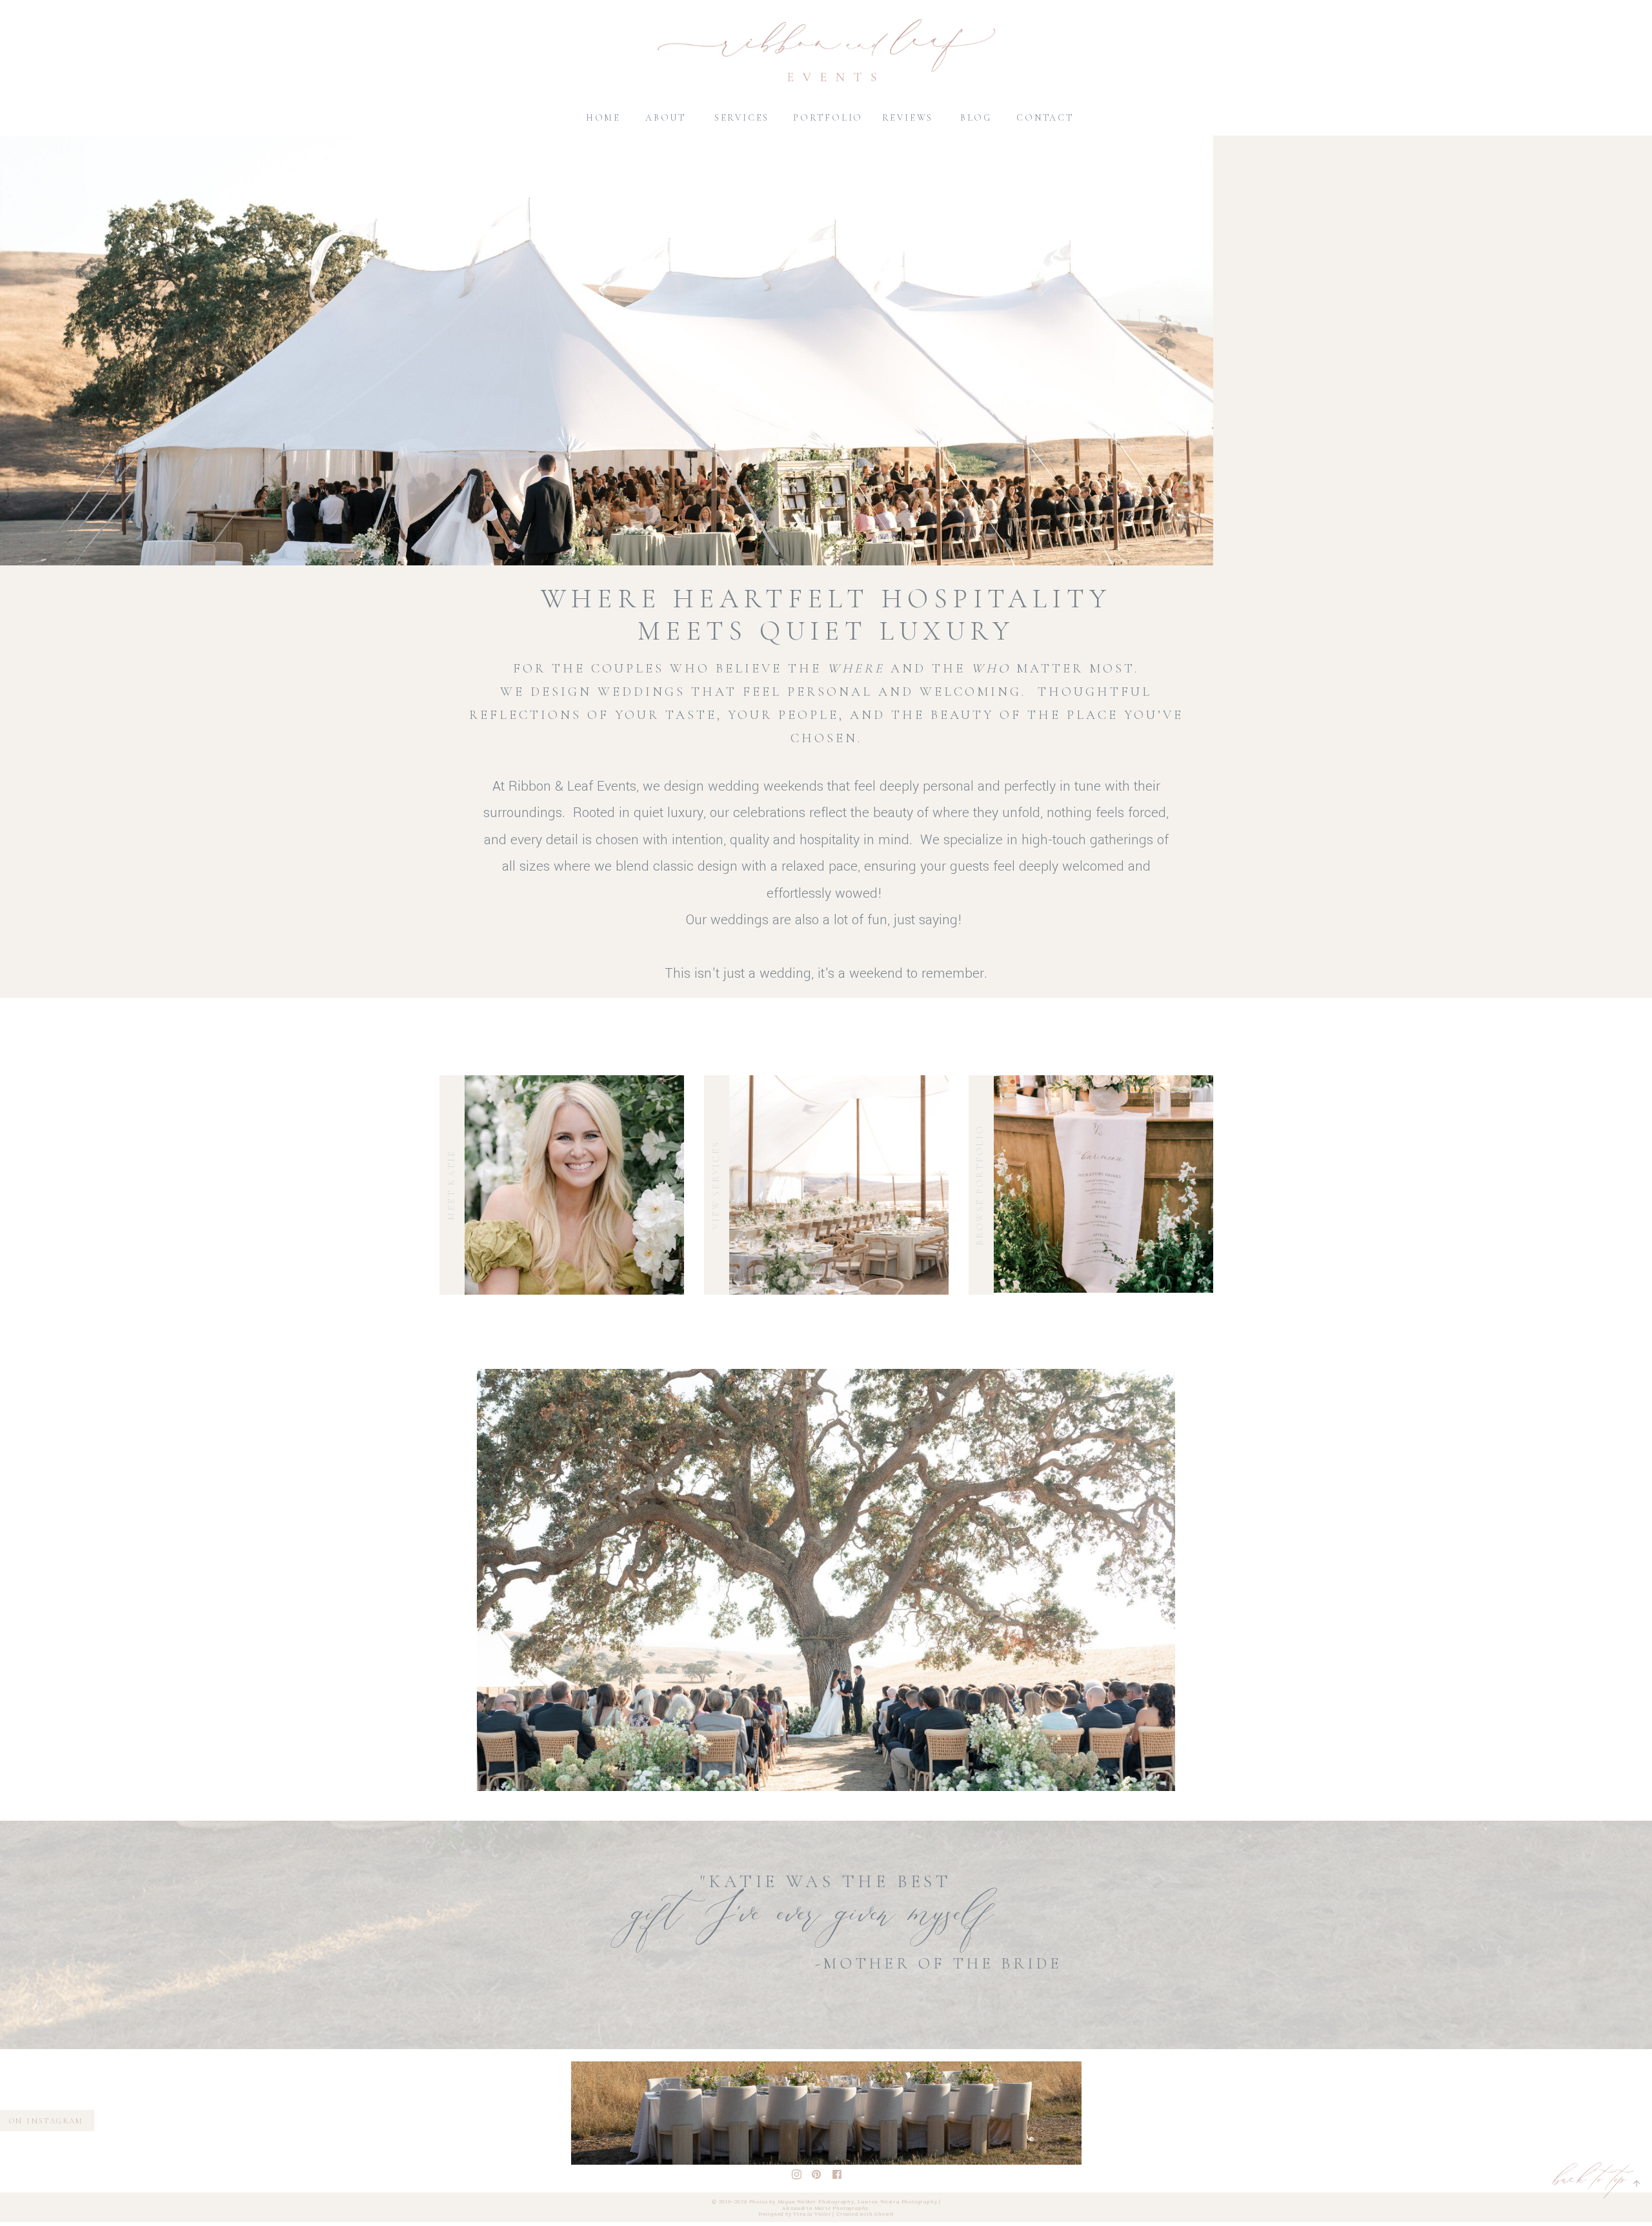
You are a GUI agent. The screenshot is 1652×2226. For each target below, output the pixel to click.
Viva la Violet (812, 2214)
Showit (884, 2214)
